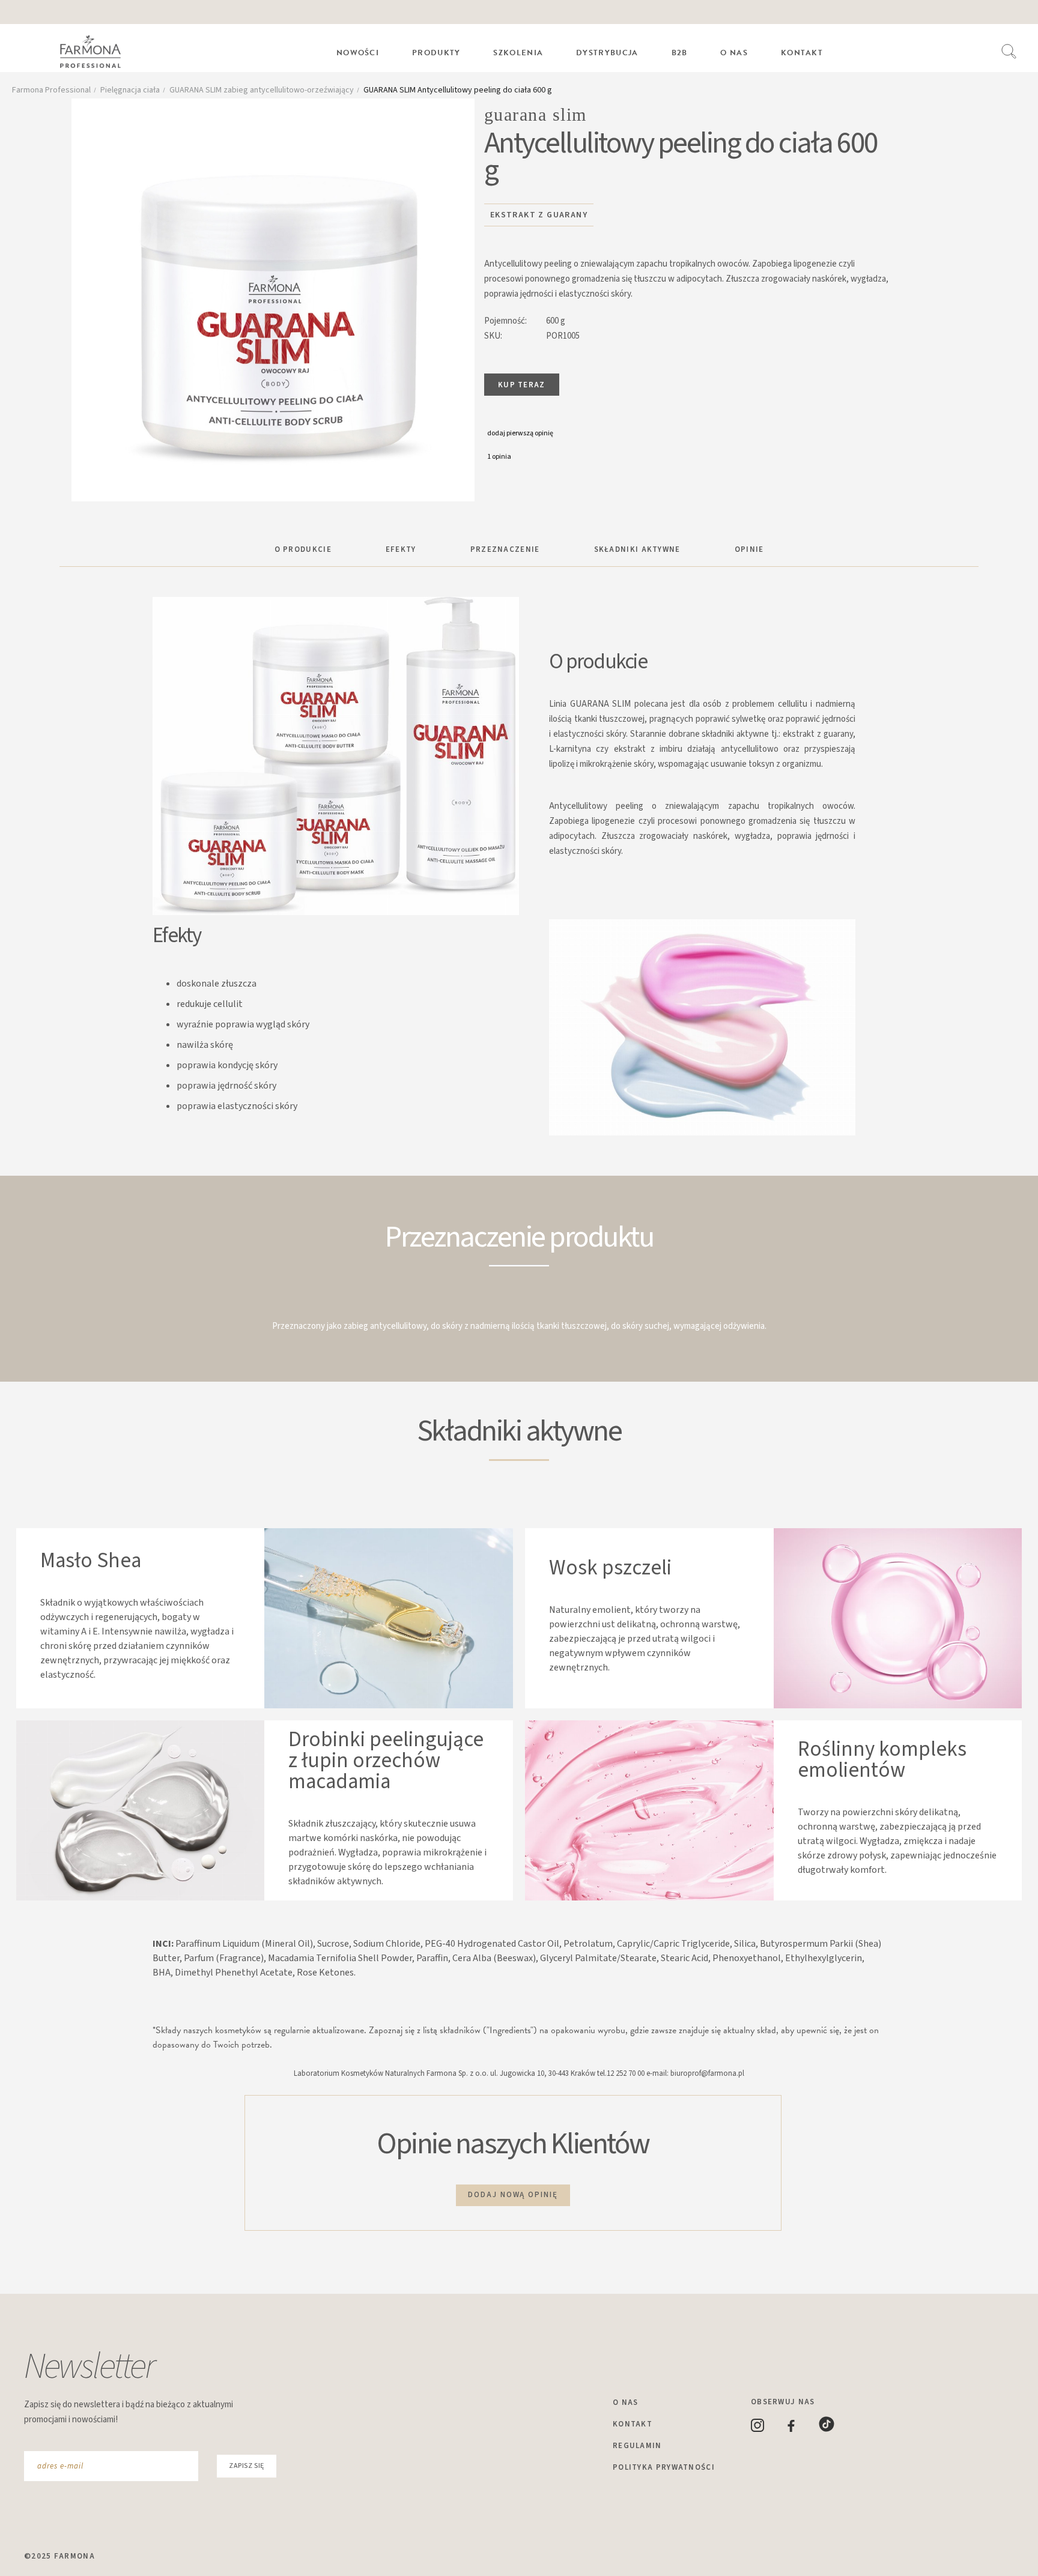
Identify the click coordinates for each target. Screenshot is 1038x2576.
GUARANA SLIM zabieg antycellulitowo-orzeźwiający (262, 90)
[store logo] (96, 53)
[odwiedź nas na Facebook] (803, 2429)
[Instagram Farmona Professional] (769, 2429)
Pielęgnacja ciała (130, 90)
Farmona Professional (51, 90)
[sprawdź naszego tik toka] (837, 2429)
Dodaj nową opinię (513, 2195)
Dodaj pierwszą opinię (520, 433)
